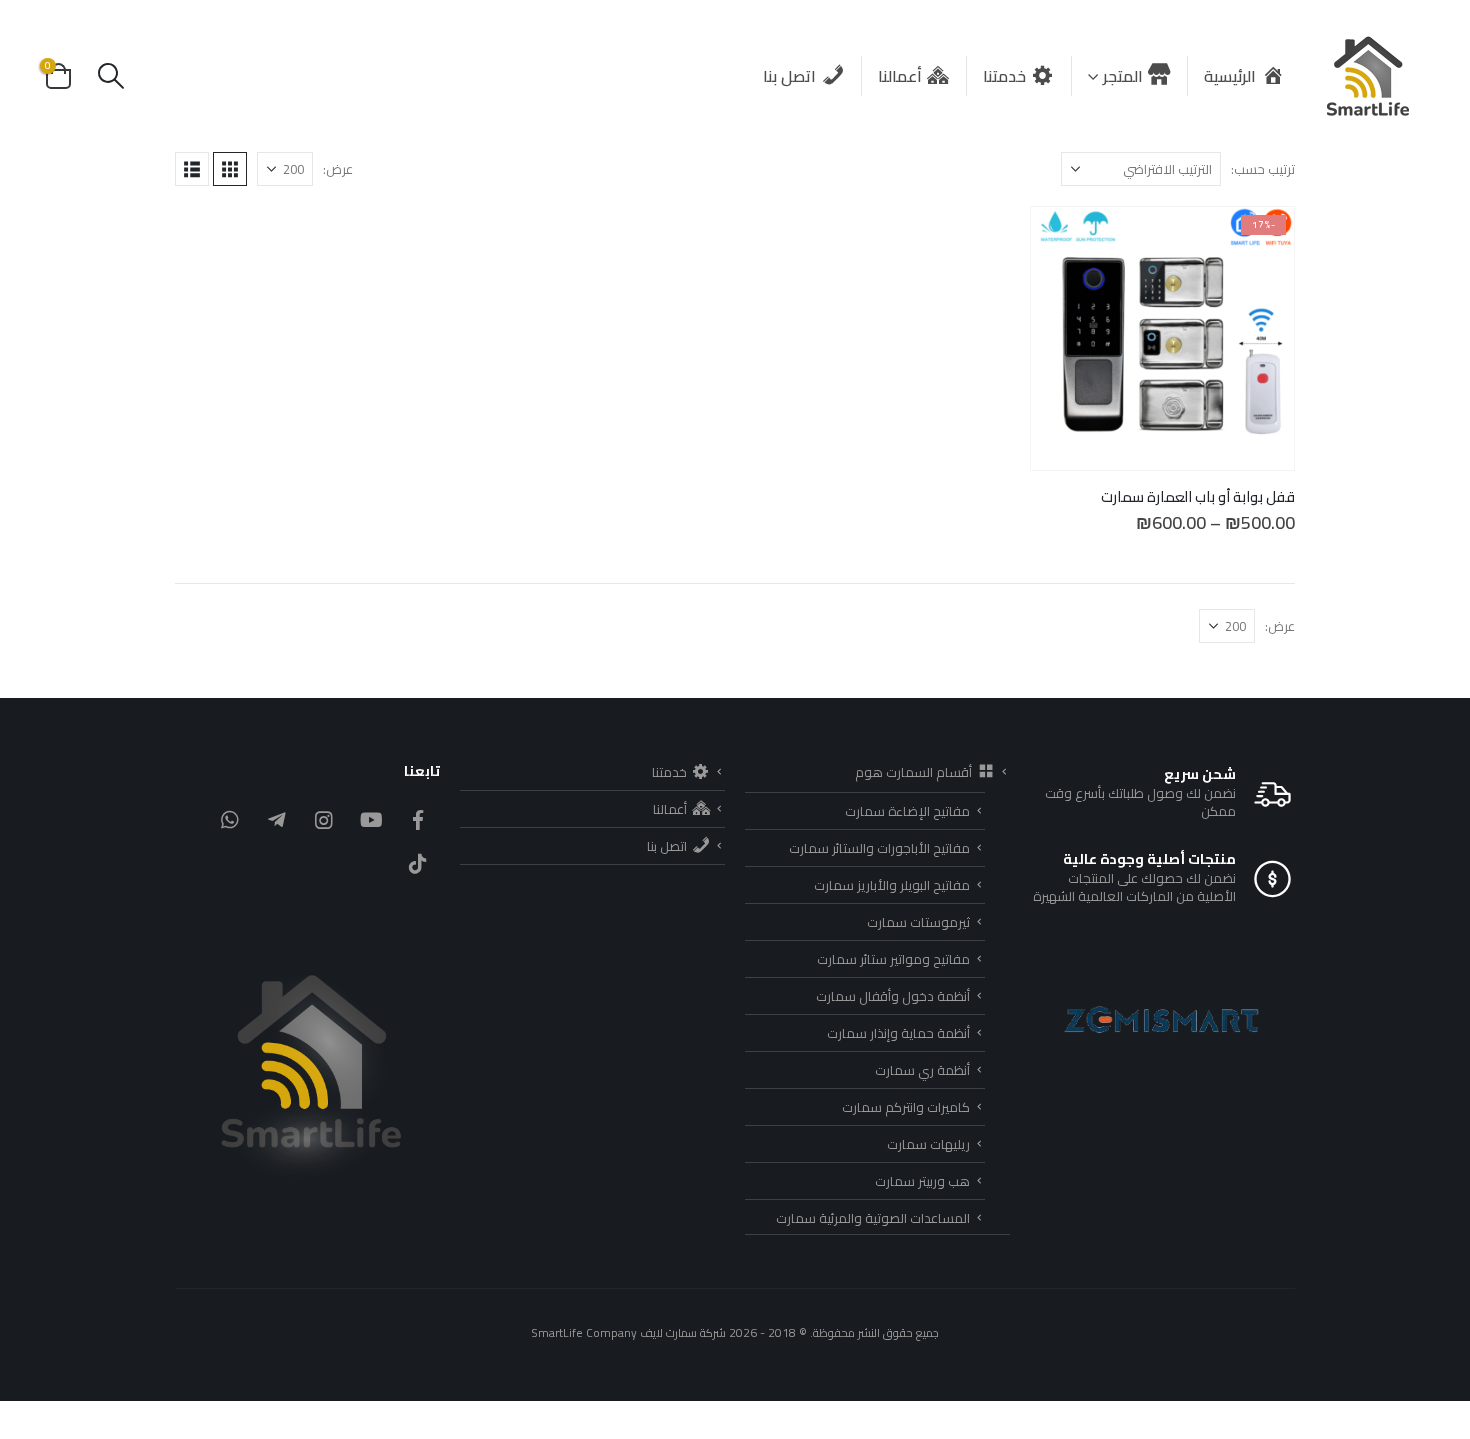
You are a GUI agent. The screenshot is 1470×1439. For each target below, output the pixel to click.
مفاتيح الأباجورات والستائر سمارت (879, 848)
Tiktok (418, 864)
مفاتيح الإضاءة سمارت (907, 811)
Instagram (324, 820)
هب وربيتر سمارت (922, 1181)
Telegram (277, 820)
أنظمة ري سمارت (922, 1070)
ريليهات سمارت (928, 1144)
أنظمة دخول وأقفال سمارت (893, 996)
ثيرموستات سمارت (918, 922)
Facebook (418, 820)
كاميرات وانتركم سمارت (906, 1107)
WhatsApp (230, 820)
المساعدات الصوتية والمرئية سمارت (873, 1218)
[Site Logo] (1369, 76)
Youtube (371, 820)
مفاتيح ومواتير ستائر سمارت (893, 959)
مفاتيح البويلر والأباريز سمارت (892, 885)
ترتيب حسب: (1263, 169)
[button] (110, 76)
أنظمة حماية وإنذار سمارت (898, 1033)
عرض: (338, 169)
